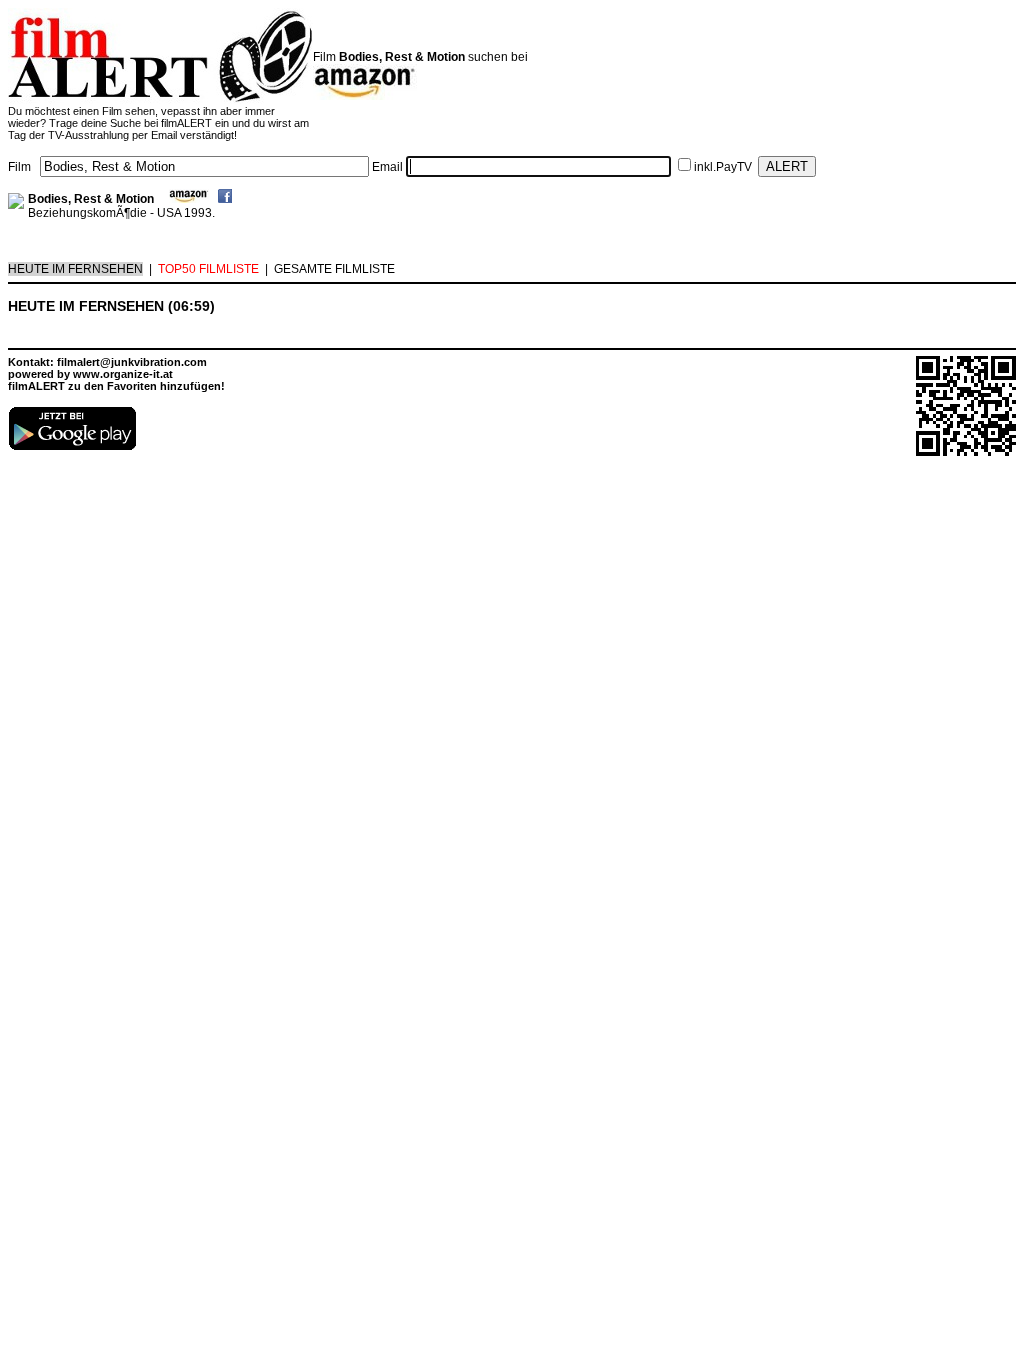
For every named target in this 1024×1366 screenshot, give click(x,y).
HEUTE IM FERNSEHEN (75, 269)
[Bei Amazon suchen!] (189, 199)
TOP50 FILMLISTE (208, 269)
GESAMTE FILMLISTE (334, 269)
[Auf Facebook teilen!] (225, 199)
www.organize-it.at (123, 374)
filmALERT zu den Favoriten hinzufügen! (116, 386)
